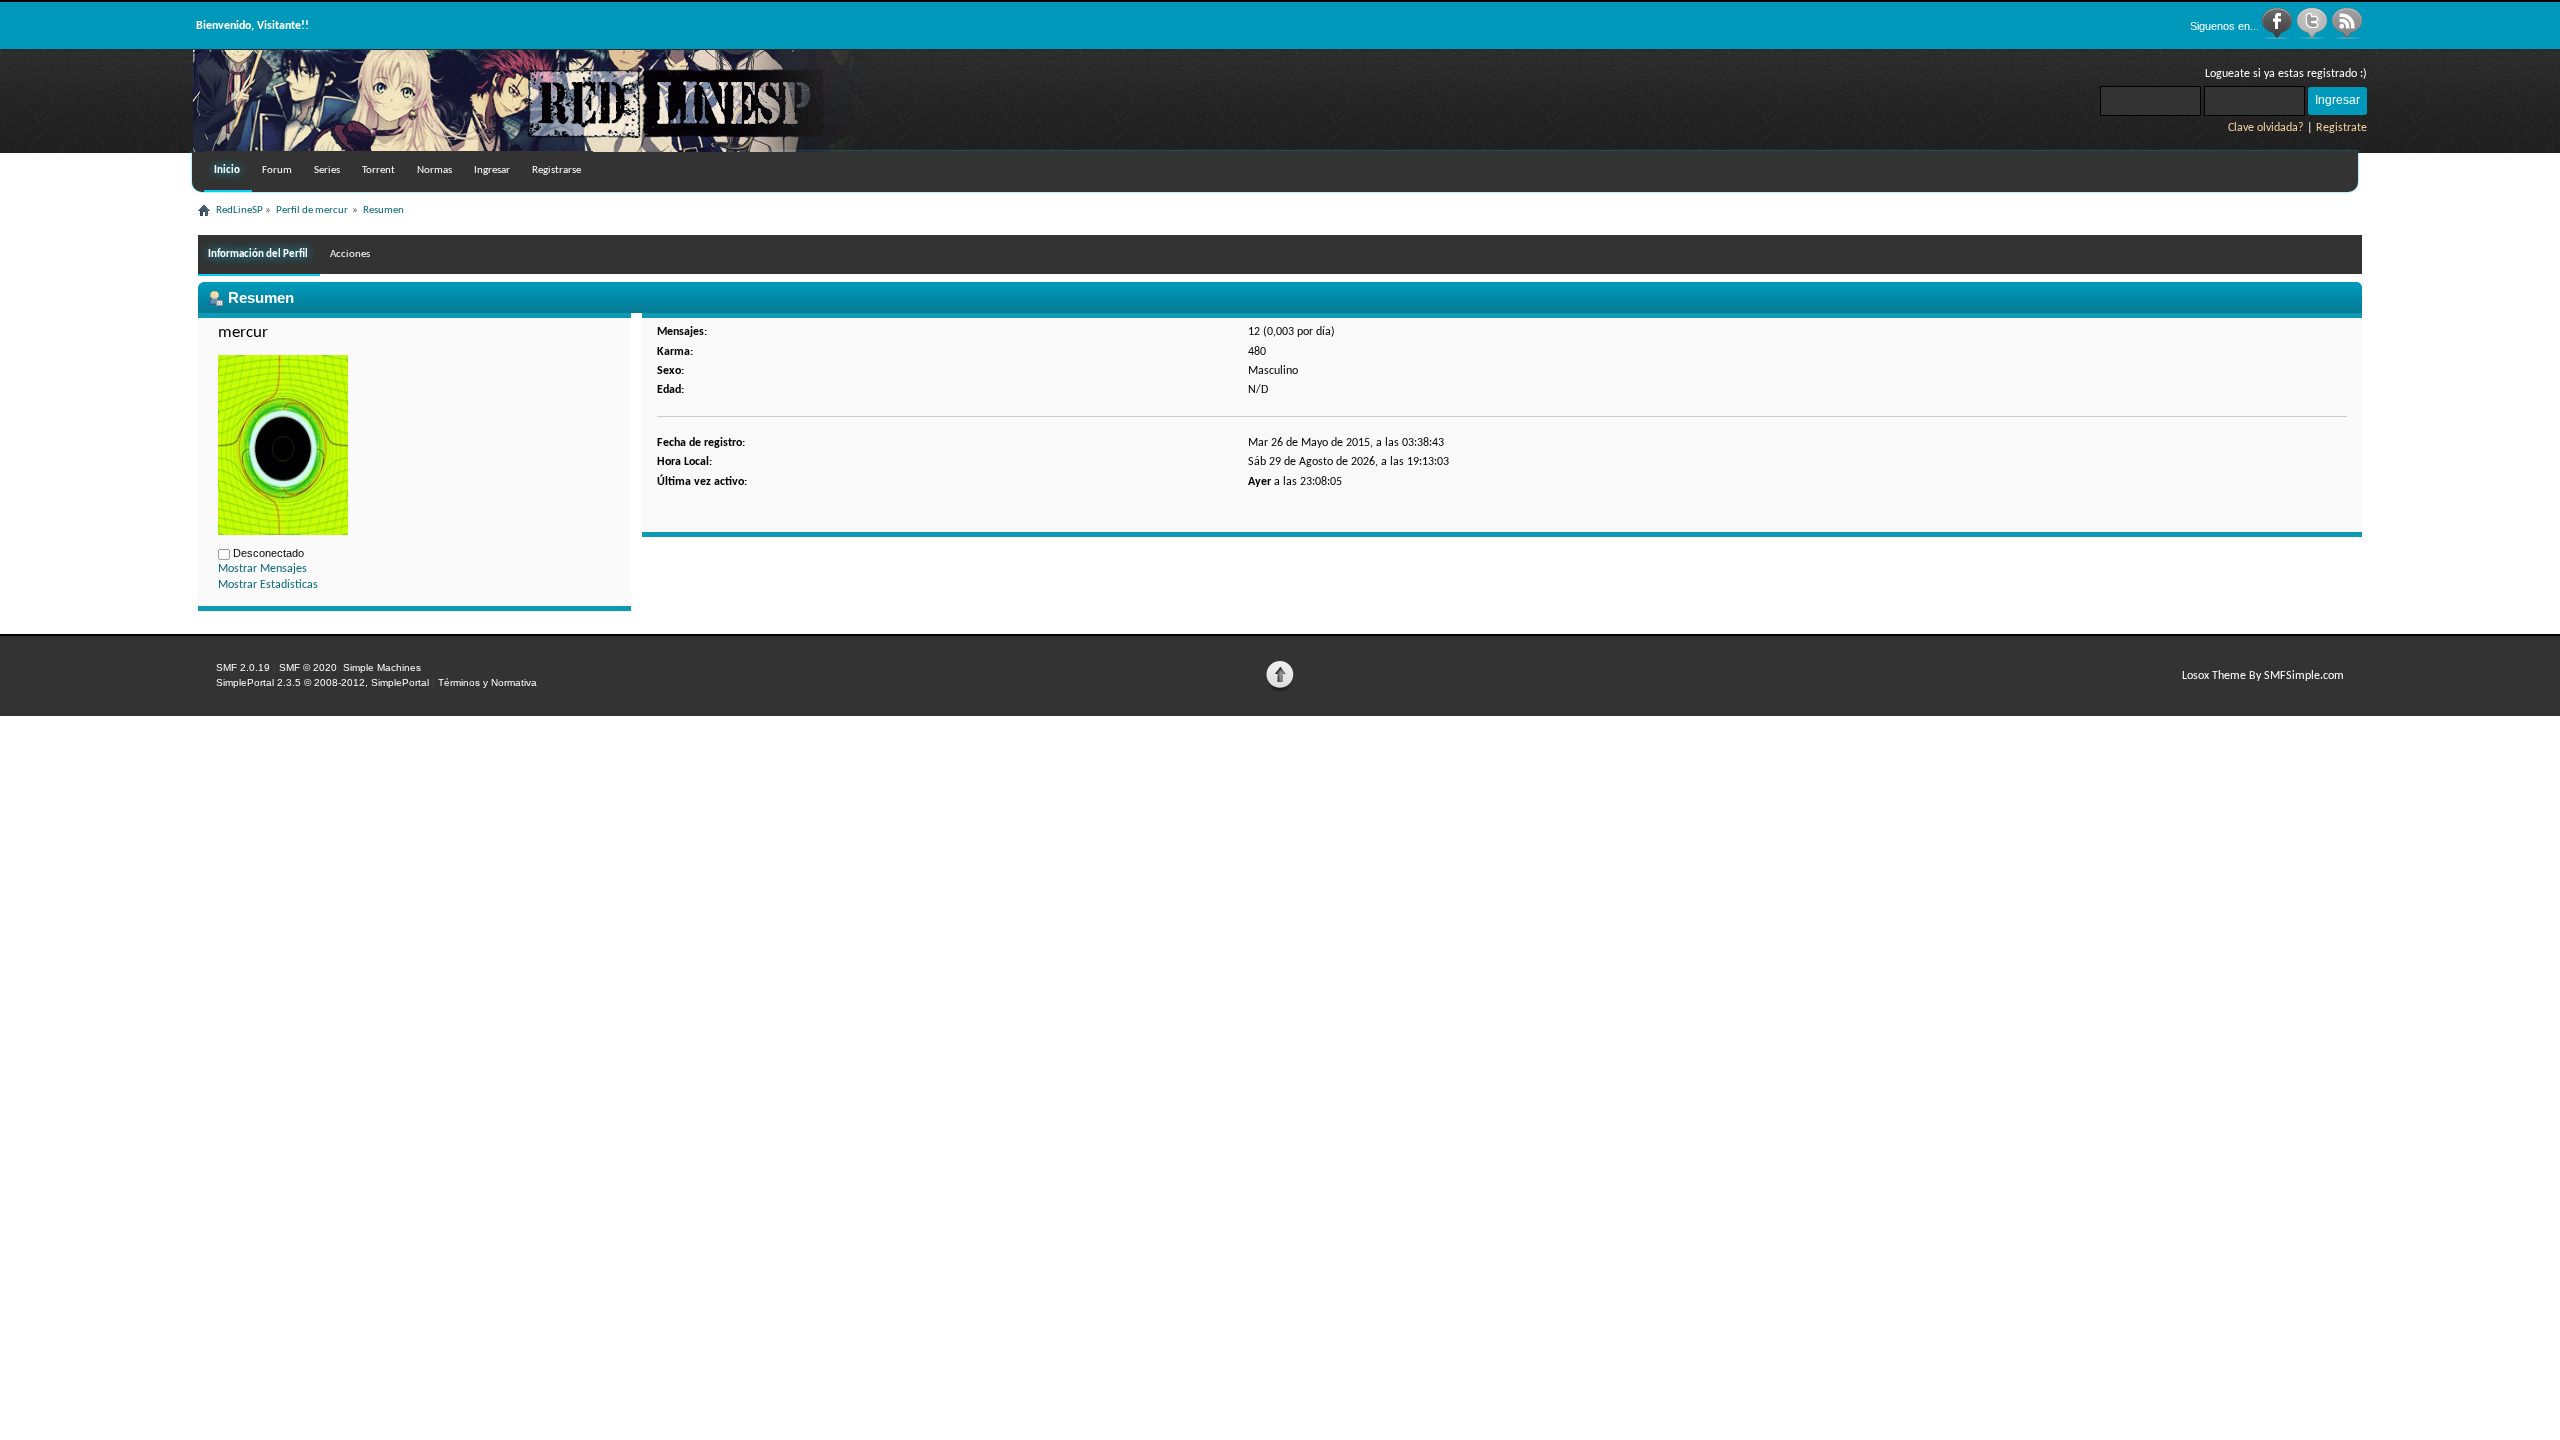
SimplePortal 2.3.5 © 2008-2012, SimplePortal (322, 682)
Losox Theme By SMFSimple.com (2263, 676)
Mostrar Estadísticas (268, 585)
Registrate (2341, 128)
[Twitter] (2313, 36)
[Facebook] (2278, 36)
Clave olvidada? (2266, 128)
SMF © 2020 (308, 667)
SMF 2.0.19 (243, 667)
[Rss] (2347, 36)
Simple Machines (382, 667)
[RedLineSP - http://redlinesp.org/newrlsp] (533, 148)
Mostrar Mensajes (262, 569)
